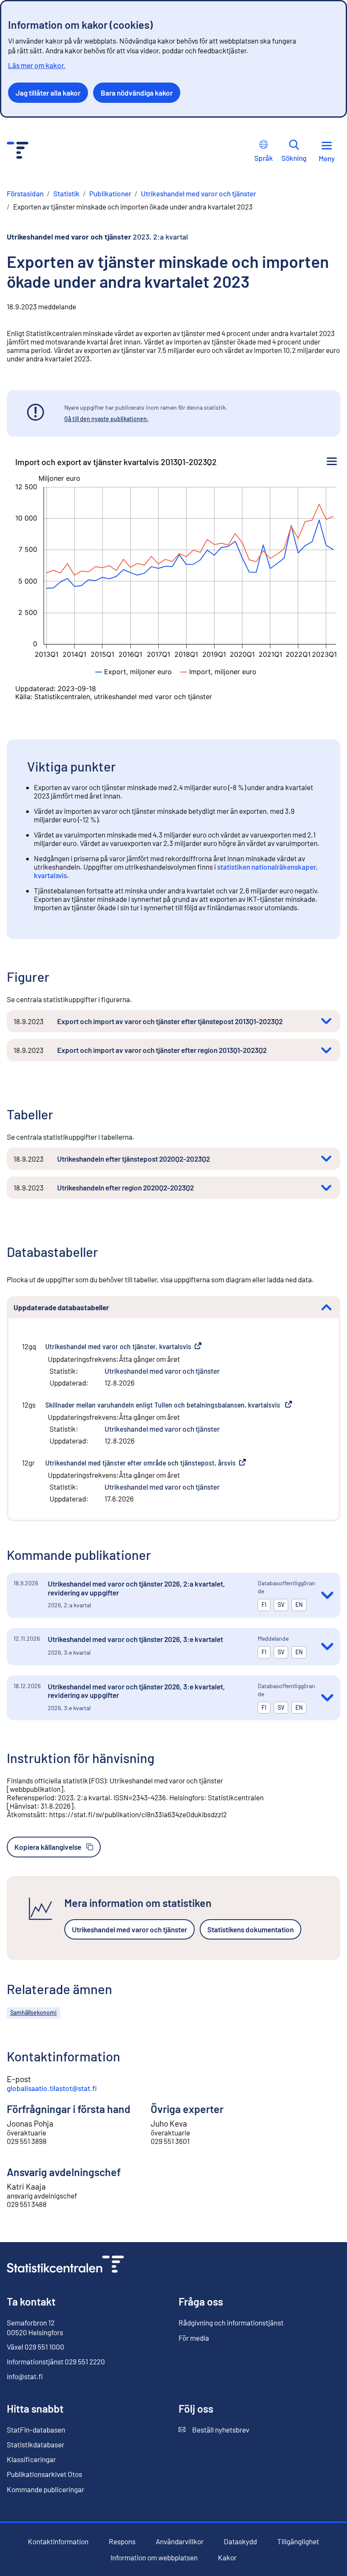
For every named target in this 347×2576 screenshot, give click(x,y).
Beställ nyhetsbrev (214, 2430)
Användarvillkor (180, 2542)
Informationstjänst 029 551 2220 (56, 2361)
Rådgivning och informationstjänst (231, 2323)
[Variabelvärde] (134, 672)
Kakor (227, 2558)
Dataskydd (240, 2541)
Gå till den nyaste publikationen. (106, 419)
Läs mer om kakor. (37, 65)
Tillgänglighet (298, 2542)
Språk (264, 158)
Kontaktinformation (58, 2541)
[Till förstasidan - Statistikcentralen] (18, 151)
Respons (122, 2542)
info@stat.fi (25, 2376)
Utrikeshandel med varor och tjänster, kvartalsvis (123, 1346)
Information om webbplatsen (154, 2558)
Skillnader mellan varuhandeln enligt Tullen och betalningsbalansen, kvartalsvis (169, 1405)
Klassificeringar (31, 2459)
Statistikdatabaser (36, 2444)
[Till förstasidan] (65, 2265)
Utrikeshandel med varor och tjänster (162, 1371)
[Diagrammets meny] (332, 462)
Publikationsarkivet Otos (44, 2474)
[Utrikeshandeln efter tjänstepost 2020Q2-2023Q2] (326, 1159)
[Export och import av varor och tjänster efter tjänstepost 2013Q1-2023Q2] (326, 1021)
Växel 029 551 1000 (36, 2347)
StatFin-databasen (36, 2430)
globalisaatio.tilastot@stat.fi (52, 2088)
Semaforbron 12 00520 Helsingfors (35, 2327)
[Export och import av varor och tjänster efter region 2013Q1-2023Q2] (326, 1050)
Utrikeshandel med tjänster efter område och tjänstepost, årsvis (146, 1463)
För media (194, 2338)
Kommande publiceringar (45, 2489)
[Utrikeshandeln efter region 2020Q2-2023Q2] (326, 1188)
